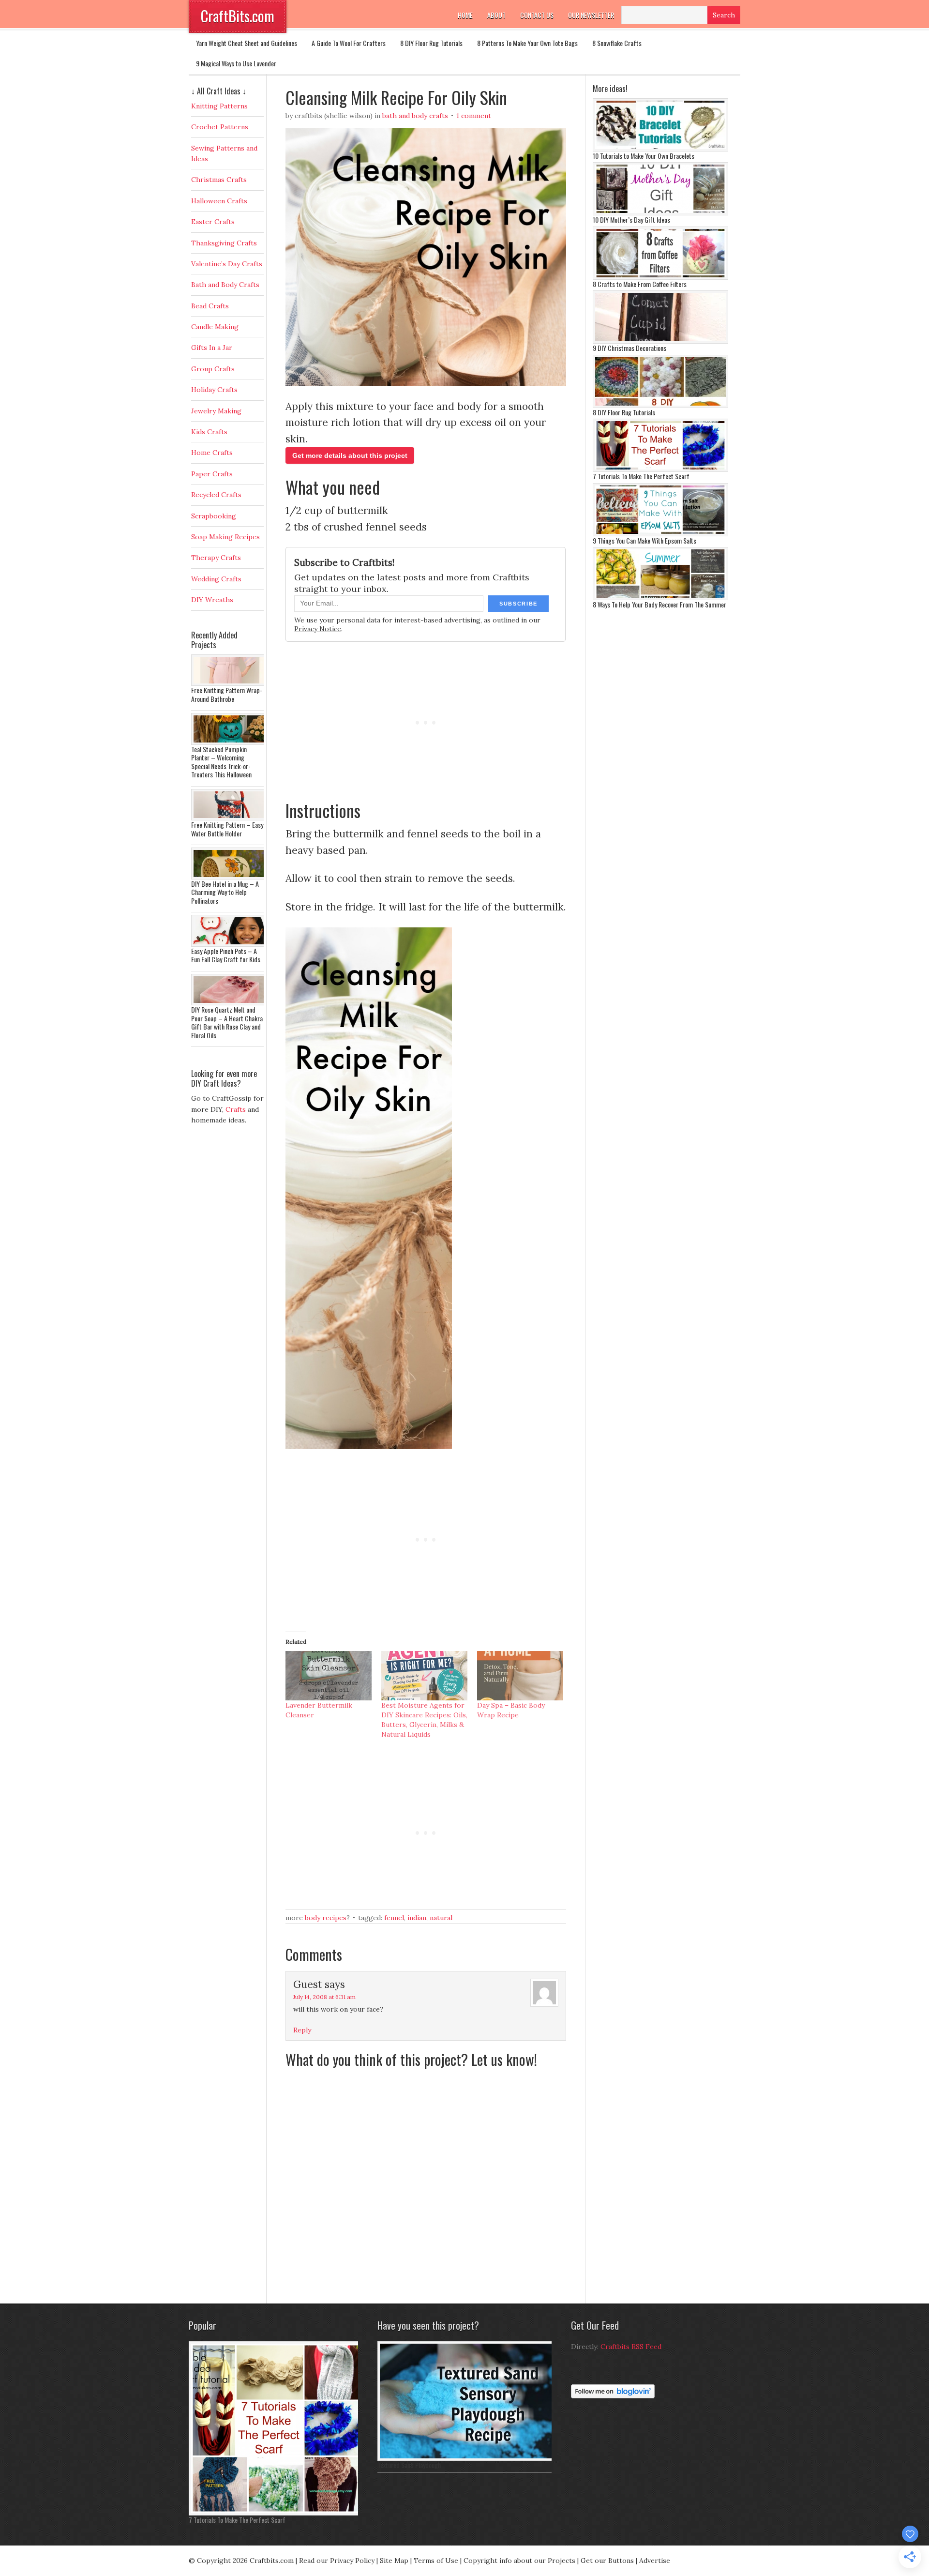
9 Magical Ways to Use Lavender (236, 63)
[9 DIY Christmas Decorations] (660, 341)
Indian (417, 1918)
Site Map (394, 2561)
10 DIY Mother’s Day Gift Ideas (631, 220)
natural (441, 1918)
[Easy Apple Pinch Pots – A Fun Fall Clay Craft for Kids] (230, 944)
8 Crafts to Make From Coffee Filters (640, 284)
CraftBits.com (238, 16)
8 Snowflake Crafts (617, 43)
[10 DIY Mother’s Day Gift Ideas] (660, 213)
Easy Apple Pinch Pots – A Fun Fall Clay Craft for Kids (226, 955)
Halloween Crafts (219, 201)
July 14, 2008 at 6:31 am (324, 1997)
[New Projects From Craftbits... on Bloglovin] (613, 2396)
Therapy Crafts (216, 558)
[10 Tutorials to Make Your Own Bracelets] (660, 149)
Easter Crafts (213, 222)
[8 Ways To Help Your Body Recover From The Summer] (660, 598)
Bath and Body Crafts (415, 116)
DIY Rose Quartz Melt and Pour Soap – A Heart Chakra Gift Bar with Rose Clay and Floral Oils (227, 1022)
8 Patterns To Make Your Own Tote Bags (527, 43)
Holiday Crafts (214, 390)
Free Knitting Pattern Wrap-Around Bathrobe (227, 694)
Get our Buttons (607, 2561)
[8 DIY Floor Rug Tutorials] (660, 406)
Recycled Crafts (216, 495)
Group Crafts (213, 369)
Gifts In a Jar (212, 348)
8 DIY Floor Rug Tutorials (431, 43)
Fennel (394, 1918)
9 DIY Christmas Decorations (629, 348)
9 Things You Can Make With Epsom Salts (644, 540)
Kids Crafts (209, 432)
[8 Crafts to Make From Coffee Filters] (660, 277)
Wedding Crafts (216, 579)
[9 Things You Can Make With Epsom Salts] (660, 534)
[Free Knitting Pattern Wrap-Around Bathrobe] (230, 683)
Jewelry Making (216, 411)
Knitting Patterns (219, 106)
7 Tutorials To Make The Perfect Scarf (641, 476)
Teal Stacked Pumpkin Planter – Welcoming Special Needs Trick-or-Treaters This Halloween (221, 762)
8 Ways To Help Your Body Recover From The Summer (659, 604)
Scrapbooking (214, 516)
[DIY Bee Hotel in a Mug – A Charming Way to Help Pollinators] (230, 877)
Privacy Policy (352, 2561)
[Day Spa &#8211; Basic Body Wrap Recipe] (520, 1676)
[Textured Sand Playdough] (467, 2458)
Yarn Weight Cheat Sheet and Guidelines (247, 43)
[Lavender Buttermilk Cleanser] (329, 1676)
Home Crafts (212, 453)
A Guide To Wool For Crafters (349, 43)
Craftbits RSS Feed (631, 2347)
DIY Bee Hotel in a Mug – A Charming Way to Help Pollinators (225, 892)
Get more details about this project (350, 455)
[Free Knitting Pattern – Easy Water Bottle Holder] (230, 818)
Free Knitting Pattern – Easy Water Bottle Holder (227, 829)
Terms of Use (436, 2561)
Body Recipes (326, 1918)
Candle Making (215, 327)
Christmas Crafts (219, 180)
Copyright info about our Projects (519, 2561)
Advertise (655, 2561)
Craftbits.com (272, 2561)
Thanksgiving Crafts (224, 243)
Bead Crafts (210, 306)
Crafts (236, 1109)
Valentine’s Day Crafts (227, 264)
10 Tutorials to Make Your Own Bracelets (644, 156)
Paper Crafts (212, 474)
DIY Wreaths (212, 600)
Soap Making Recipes (225, 537)
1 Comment (474, 116)
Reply (302, 2030)
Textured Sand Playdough (409, 2465)
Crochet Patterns (220, 127)
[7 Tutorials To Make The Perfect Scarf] (660, 470)
